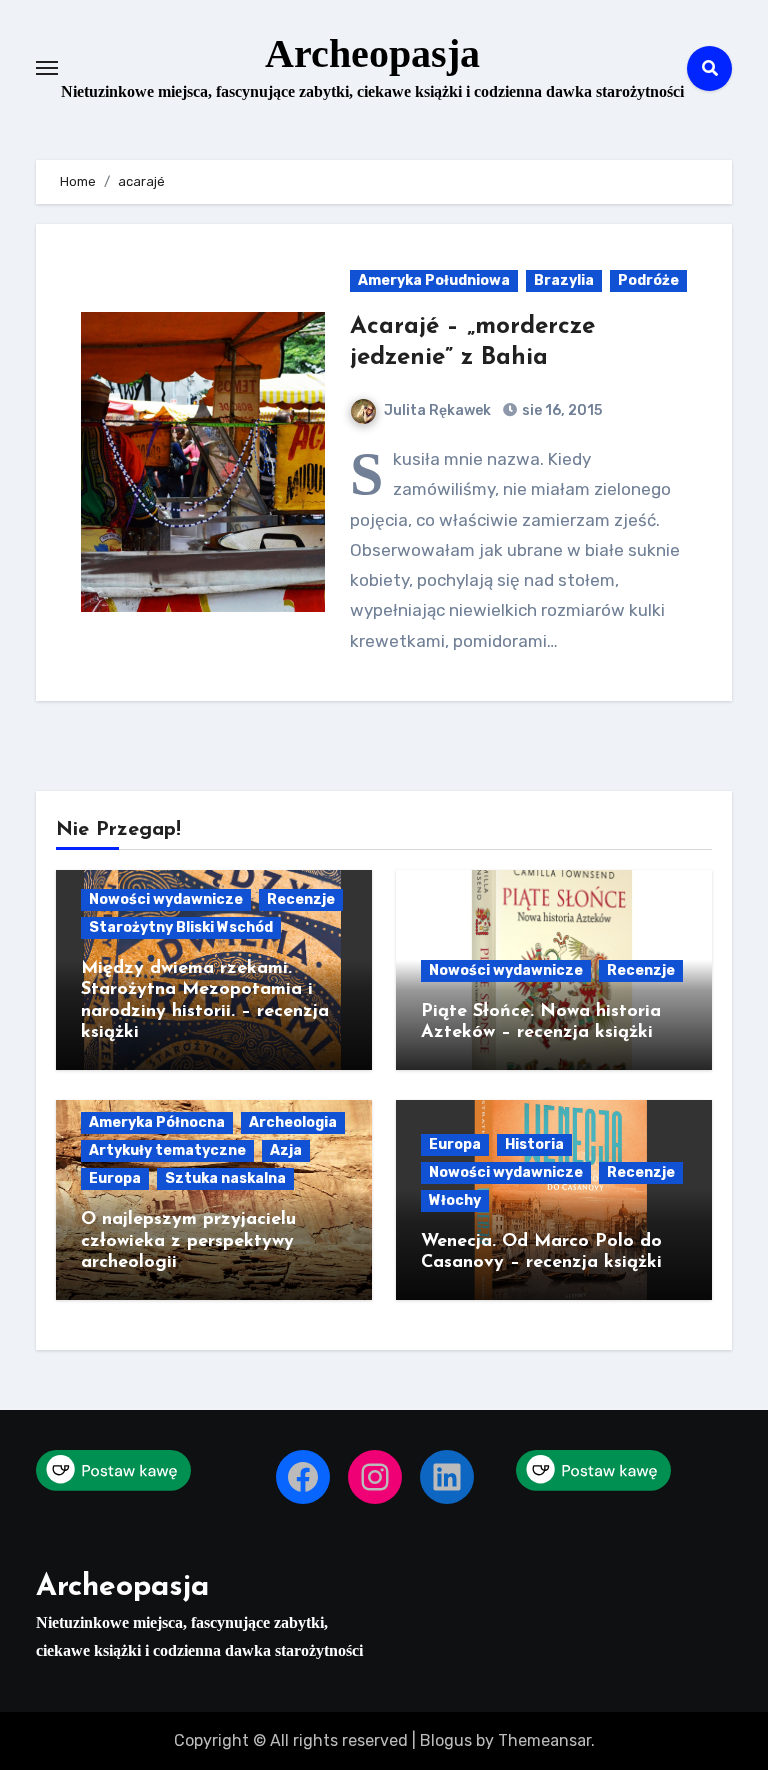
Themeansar (544, 1740)
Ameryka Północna (157, 1122)
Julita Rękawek (437, 410)
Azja (286, 1150)
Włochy (455, 1200)
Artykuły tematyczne (167, 1150)
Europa (115, 1178)
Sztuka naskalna (225, 1178)
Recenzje (301, 899)
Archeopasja (372, 53)
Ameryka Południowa (434, 280)
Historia (534, 1144)
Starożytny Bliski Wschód (181, 927)
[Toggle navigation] (47, 68)
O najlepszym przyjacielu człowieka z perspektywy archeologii (188, 1241)
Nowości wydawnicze (166, 899)
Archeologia (293, 1122)
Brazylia (564, 280)
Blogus (446, 1740)
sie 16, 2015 (560, 410)
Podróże (648, 280)
